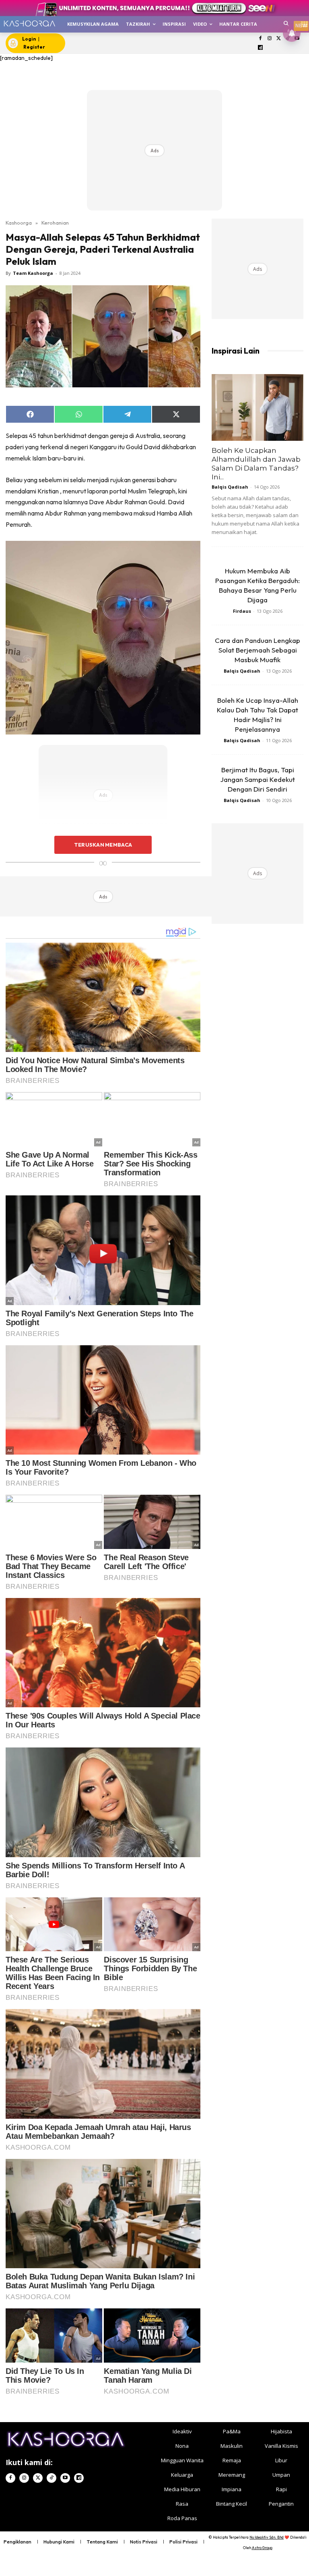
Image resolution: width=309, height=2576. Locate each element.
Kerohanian (55, 223)
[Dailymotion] (261, 48)
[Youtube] (65, 2478)
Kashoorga (19, 223)
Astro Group (262, 2548)
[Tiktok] (51, 2478)
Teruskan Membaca (103, 845)
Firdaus (242, 611)
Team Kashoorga (33, 273)
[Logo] (29, 24)
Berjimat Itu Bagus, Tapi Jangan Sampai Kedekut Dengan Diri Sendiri (257, 779)
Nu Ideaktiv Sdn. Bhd (267, 2537)
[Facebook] (261, 39)
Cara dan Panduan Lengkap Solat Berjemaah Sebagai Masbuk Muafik (257, 650)
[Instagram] (269, 39)
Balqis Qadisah (230, 487)
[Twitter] (279, 39)
